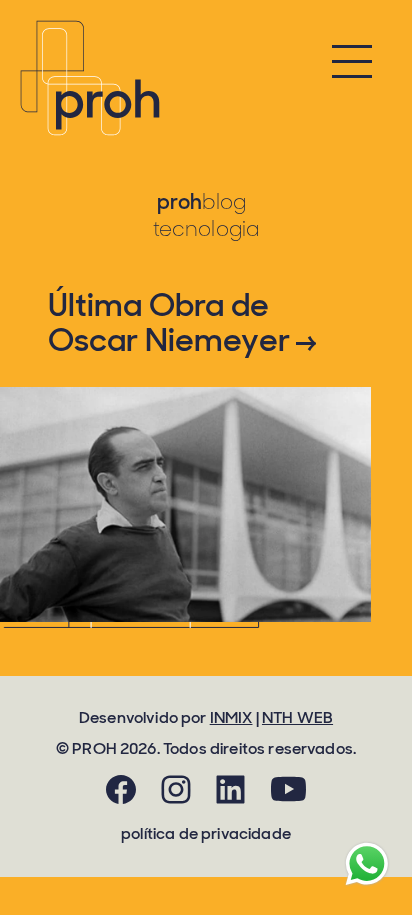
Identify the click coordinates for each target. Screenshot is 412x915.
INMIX (231, 717)
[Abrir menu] (352, 65)
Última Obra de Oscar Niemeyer (172, 323)
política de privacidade (206, 833)
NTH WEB (297, 717)
